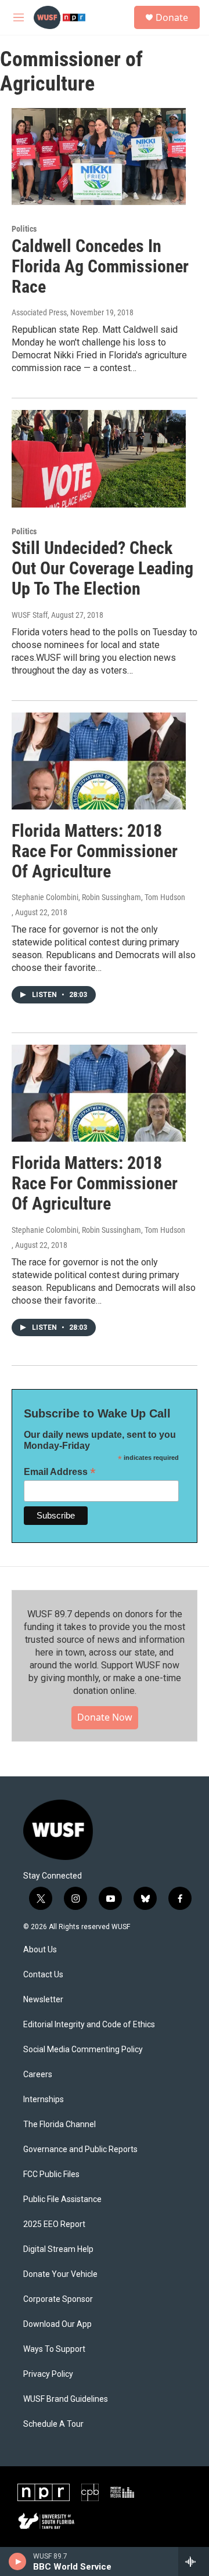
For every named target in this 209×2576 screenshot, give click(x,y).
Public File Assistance (62, 2199)
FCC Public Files (51, 2174)
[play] (18, 2561)
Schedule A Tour (53, 2424)
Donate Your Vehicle (60, 2274)
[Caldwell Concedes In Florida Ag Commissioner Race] (99, 156)
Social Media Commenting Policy (83, 2050)
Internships (44, 2100)
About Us (40, 1950)
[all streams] (194, 2561)
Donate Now (105, 1717)
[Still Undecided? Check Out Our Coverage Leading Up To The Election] (99, 458)
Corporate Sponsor (58, 2299)
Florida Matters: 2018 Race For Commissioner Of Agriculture (95, 851)
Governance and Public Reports (80, 2149)
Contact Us (43, 1975)
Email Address (60, 1472)
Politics (24, 229)
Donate (172, 17)
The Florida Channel (60, 2125)
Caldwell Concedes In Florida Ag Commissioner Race (100, 266)
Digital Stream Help (58, 2249)
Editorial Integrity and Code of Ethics (89, 2025)
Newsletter (43, 2000)
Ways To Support (54, 2349)
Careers (38, 2075)
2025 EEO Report (54, 2224)
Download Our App (57, 2324)
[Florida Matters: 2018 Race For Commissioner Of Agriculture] (99, 761)
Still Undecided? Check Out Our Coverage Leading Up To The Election (102, 568)
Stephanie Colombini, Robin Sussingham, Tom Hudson (98, 897)
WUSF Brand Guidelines (66, 2399)
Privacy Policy (48, 2374)
